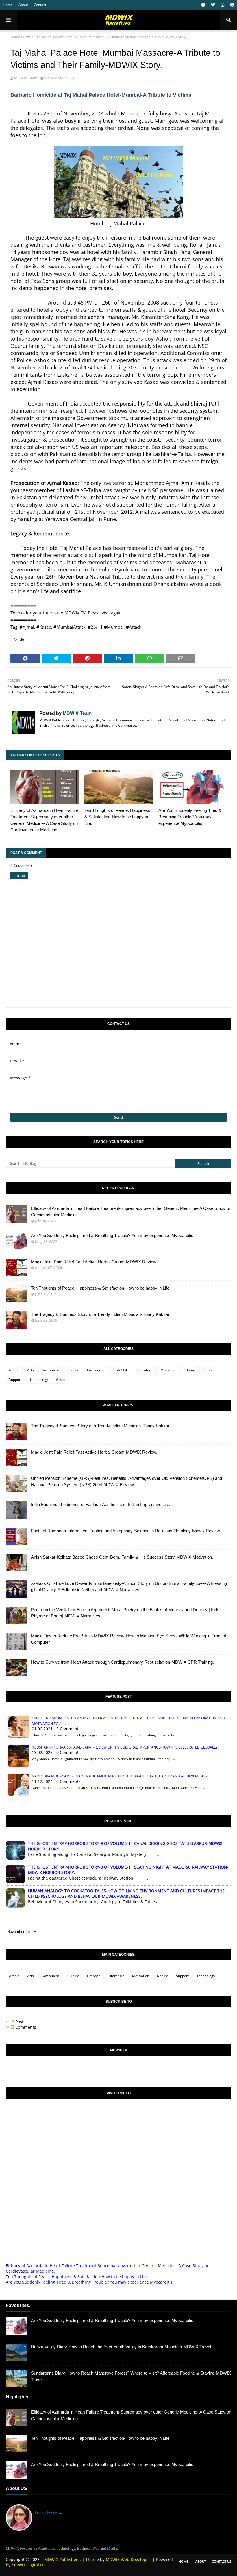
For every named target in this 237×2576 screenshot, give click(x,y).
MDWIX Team (26, 78)
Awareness (51, 1370)
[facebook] (203, 5)
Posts (20, 2022)
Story (209, 1370)
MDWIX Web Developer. (129, 2559)
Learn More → (49, 2513)
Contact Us (222, 2561)
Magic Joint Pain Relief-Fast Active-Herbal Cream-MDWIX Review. (94, 1262)
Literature (145, 1370)
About (23, 5)
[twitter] (213, 5)
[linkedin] (67, 2537)
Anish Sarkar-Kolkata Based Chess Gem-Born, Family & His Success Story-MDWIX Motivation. (122, 1557)
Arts (30, 1370)
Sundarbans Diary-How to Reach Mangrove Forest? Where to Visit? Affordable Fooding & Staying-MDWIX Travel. (131, 2376)
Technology (39, 1379)
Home (8, 5)
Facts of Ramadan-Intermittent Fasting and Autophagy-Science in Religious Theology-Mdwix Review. (126, 1531)
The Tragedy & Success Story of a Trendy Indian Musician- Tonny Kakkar (100, 1314)
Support (15, 1379)
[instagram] (223, 5)
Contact (40, 5)
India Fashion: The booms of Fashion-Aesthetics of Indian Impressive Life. (101, 1504)
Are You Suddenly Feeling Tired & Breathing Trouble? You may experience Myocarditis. (190, 817)
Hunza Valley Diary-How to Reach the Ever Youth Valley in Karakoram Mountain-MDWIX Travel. (122, 2347)
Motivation (169, 1370)
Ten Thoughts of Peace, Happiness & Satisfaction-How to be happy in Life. (117, 817)
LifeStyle (122, 1370)
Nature (191, 1370)
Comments (25, 2027)
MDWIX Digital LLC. (30, 2565)
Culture (73, 1370)
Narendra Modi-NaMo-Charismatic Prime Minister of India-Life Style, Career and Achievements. (120, 1776)
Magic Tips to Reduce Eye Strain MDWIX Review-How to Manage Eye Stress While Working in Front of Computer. (128, 1639)
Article (28, 37)
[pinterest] (231, 5)
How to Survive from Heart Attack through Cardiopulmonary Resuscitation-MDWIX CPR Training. (122, 1662)
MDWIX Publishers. (63, 2559)
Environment (97, 1370)
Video (60, 1379)
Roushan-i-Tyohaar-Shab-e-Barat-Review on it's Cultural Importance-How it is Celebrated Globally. (125, 1747)
